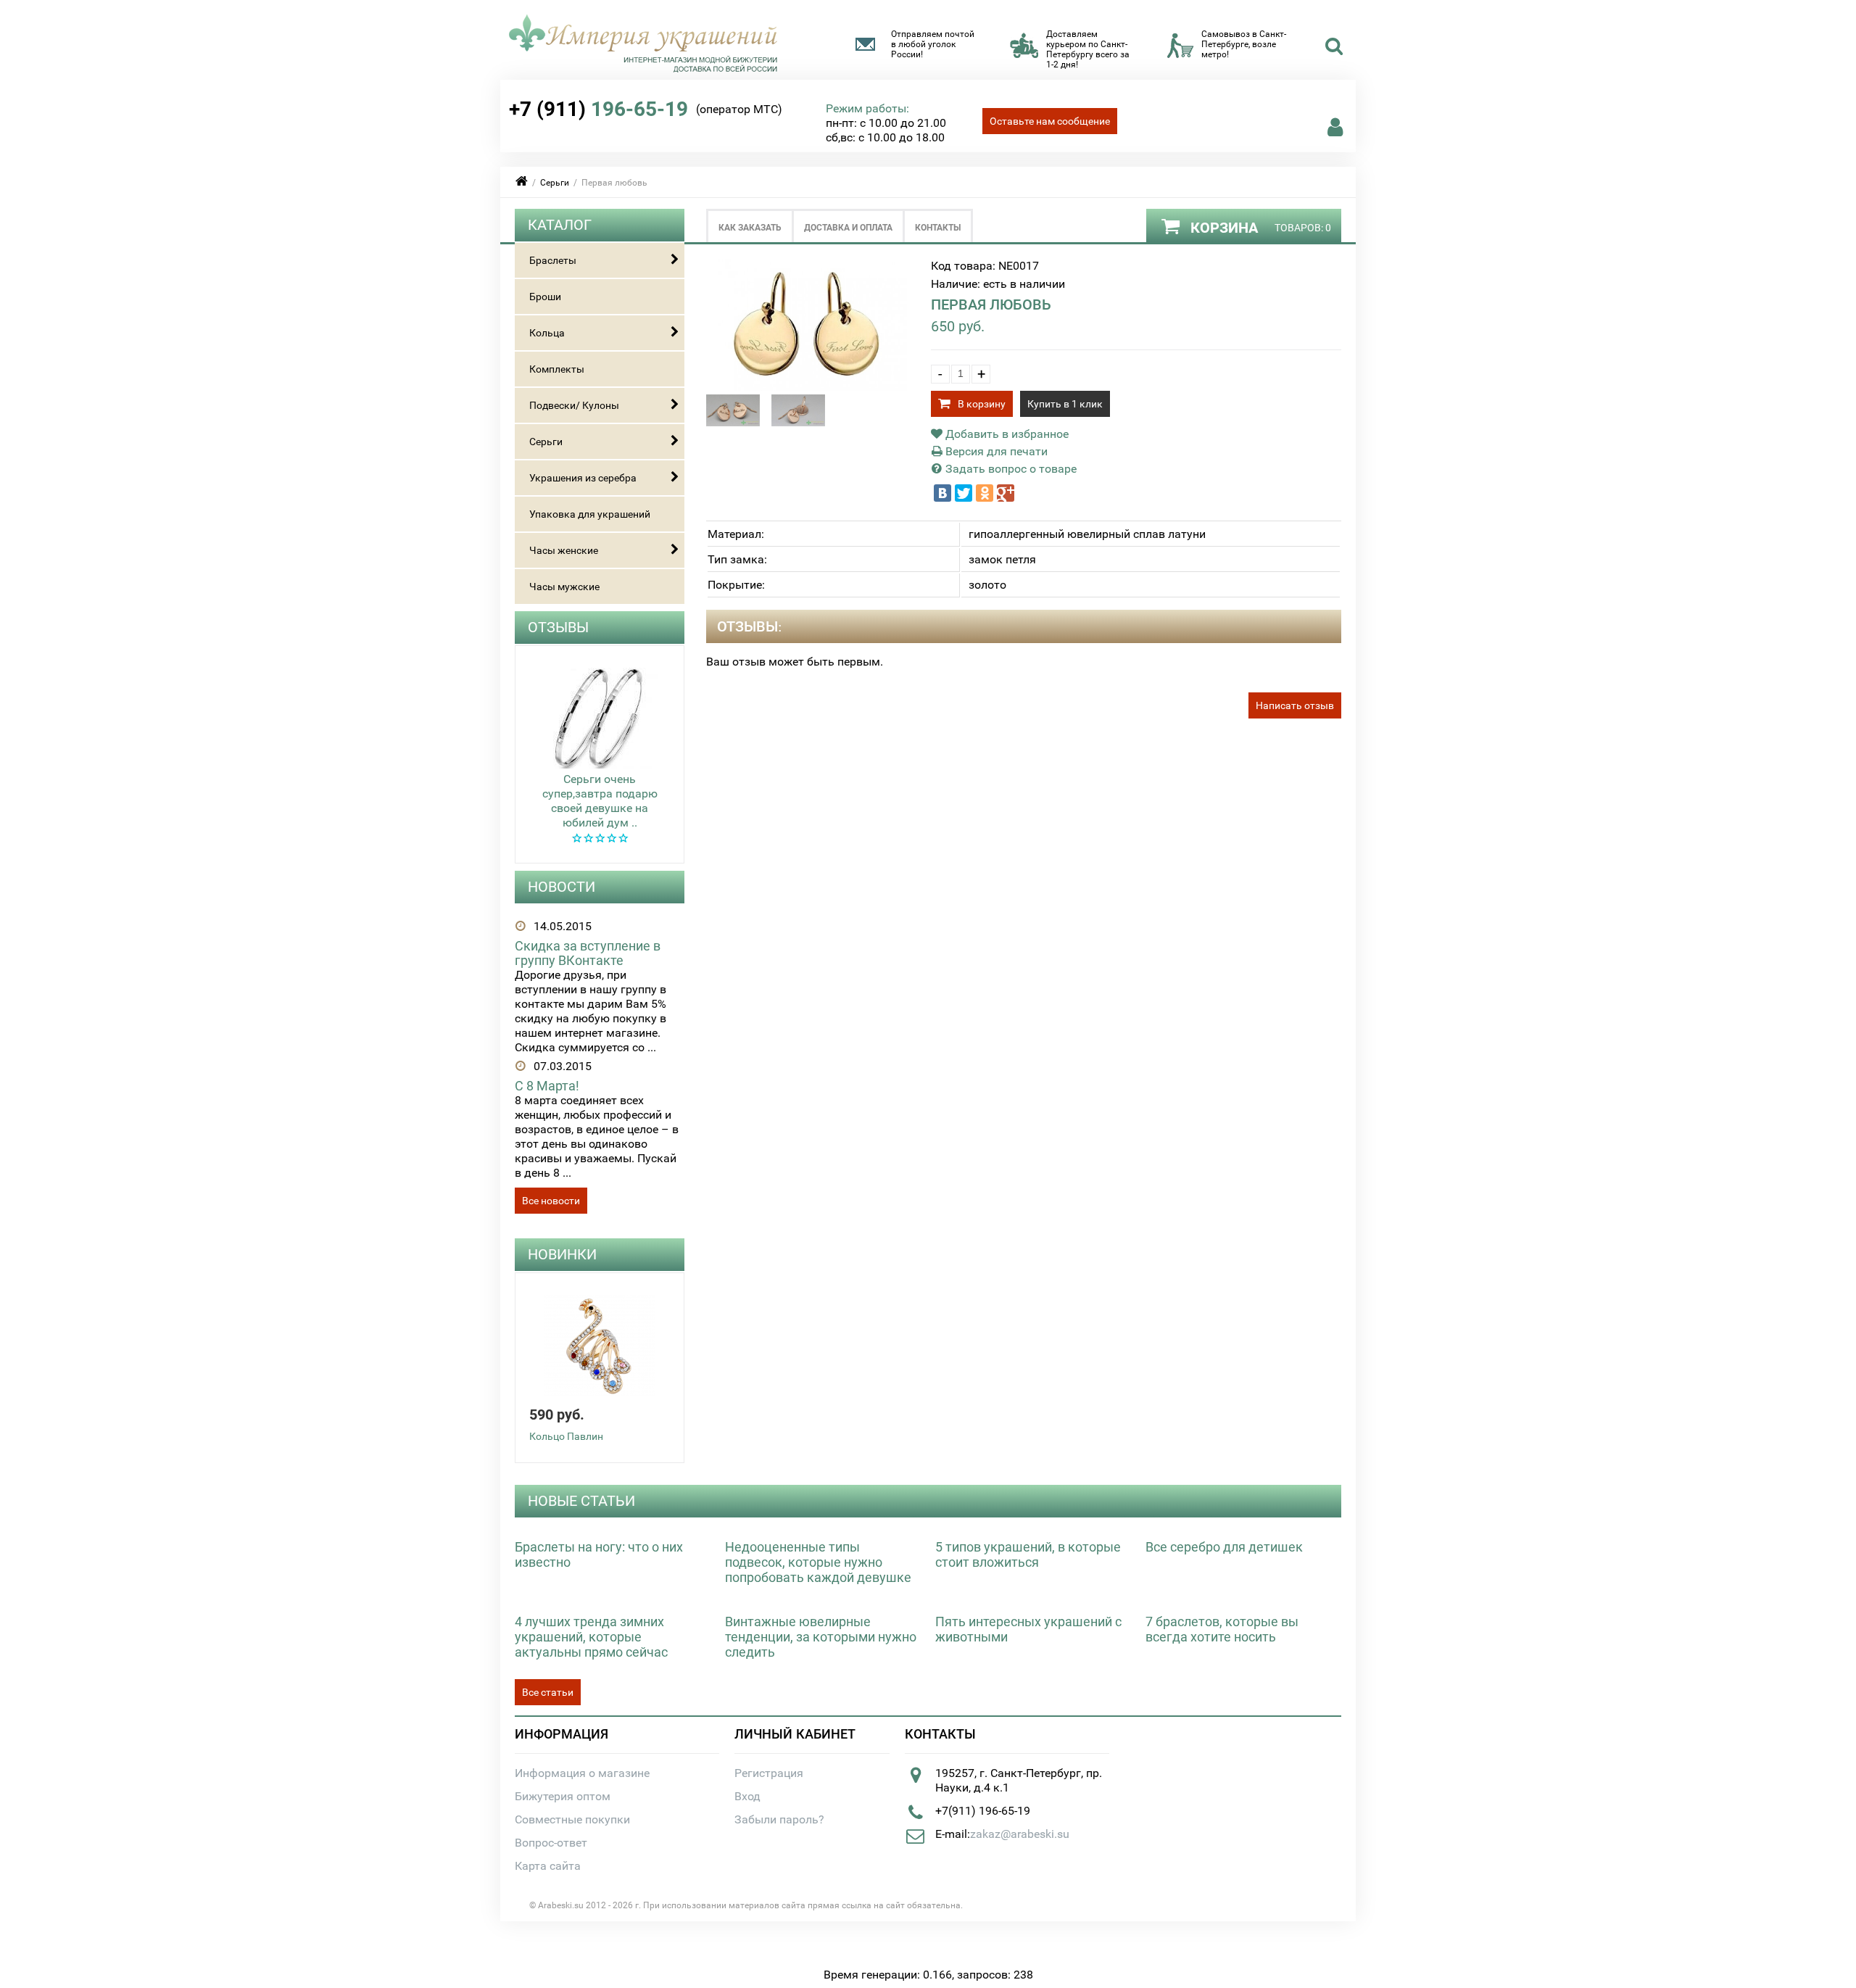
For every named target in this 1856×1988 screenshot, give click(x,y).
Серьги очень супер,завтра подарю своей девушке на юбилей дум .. (600, 801)
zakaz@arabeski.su (1020, 1834)
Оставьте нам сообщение (1050, 121)
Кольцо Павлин (566, 1436)
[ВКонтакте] (942, 493)
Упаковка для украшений (590, 514)
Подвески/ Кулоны (574, 405)
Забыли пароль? (779, 1819)
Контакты (938, 228)
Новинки (562, 1254)
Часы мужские (564, 587)
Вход (747, 1796)
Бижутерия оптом (563, 1796)
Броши (545, 297)
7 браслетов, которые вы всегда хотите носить (1222, 1629)
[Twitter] (964, 493)
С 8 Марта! (547, 1086)
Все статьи (548, 1692)
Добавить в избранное (1006, 434)
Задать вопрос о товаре (1010, 469)
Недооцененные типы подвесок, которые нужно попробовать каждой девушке (818, 1562)
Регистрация (769, 1773)
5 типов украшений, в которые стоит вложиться (1028, 1554)
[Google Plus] (1006, 493)
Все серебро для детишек (1224, 1547)
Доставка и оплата (848, 228)
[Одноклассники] (985, 493)
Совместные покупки (572, 1819)
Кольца (547, 333)
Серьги (555, 183)
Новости (562, 887)
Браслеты (553, 260)
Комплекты (557, 369)
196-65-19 (598, 109)
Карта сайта (548, 1866)
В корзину (982, 404)
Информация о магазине (582, 1773)
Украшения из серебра (583, 478)
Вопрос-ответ (551, 1843)
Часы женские (564, 550)
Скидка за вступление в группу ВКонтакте (588, 953)
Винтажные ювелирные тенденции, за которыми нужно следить (821, 1637)
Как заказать (750, 228)
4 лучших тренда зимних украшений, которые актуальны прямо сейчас (591, 1637)
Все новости (551, 1201)
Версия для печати (995, 451)
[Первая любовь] (812, 387)
